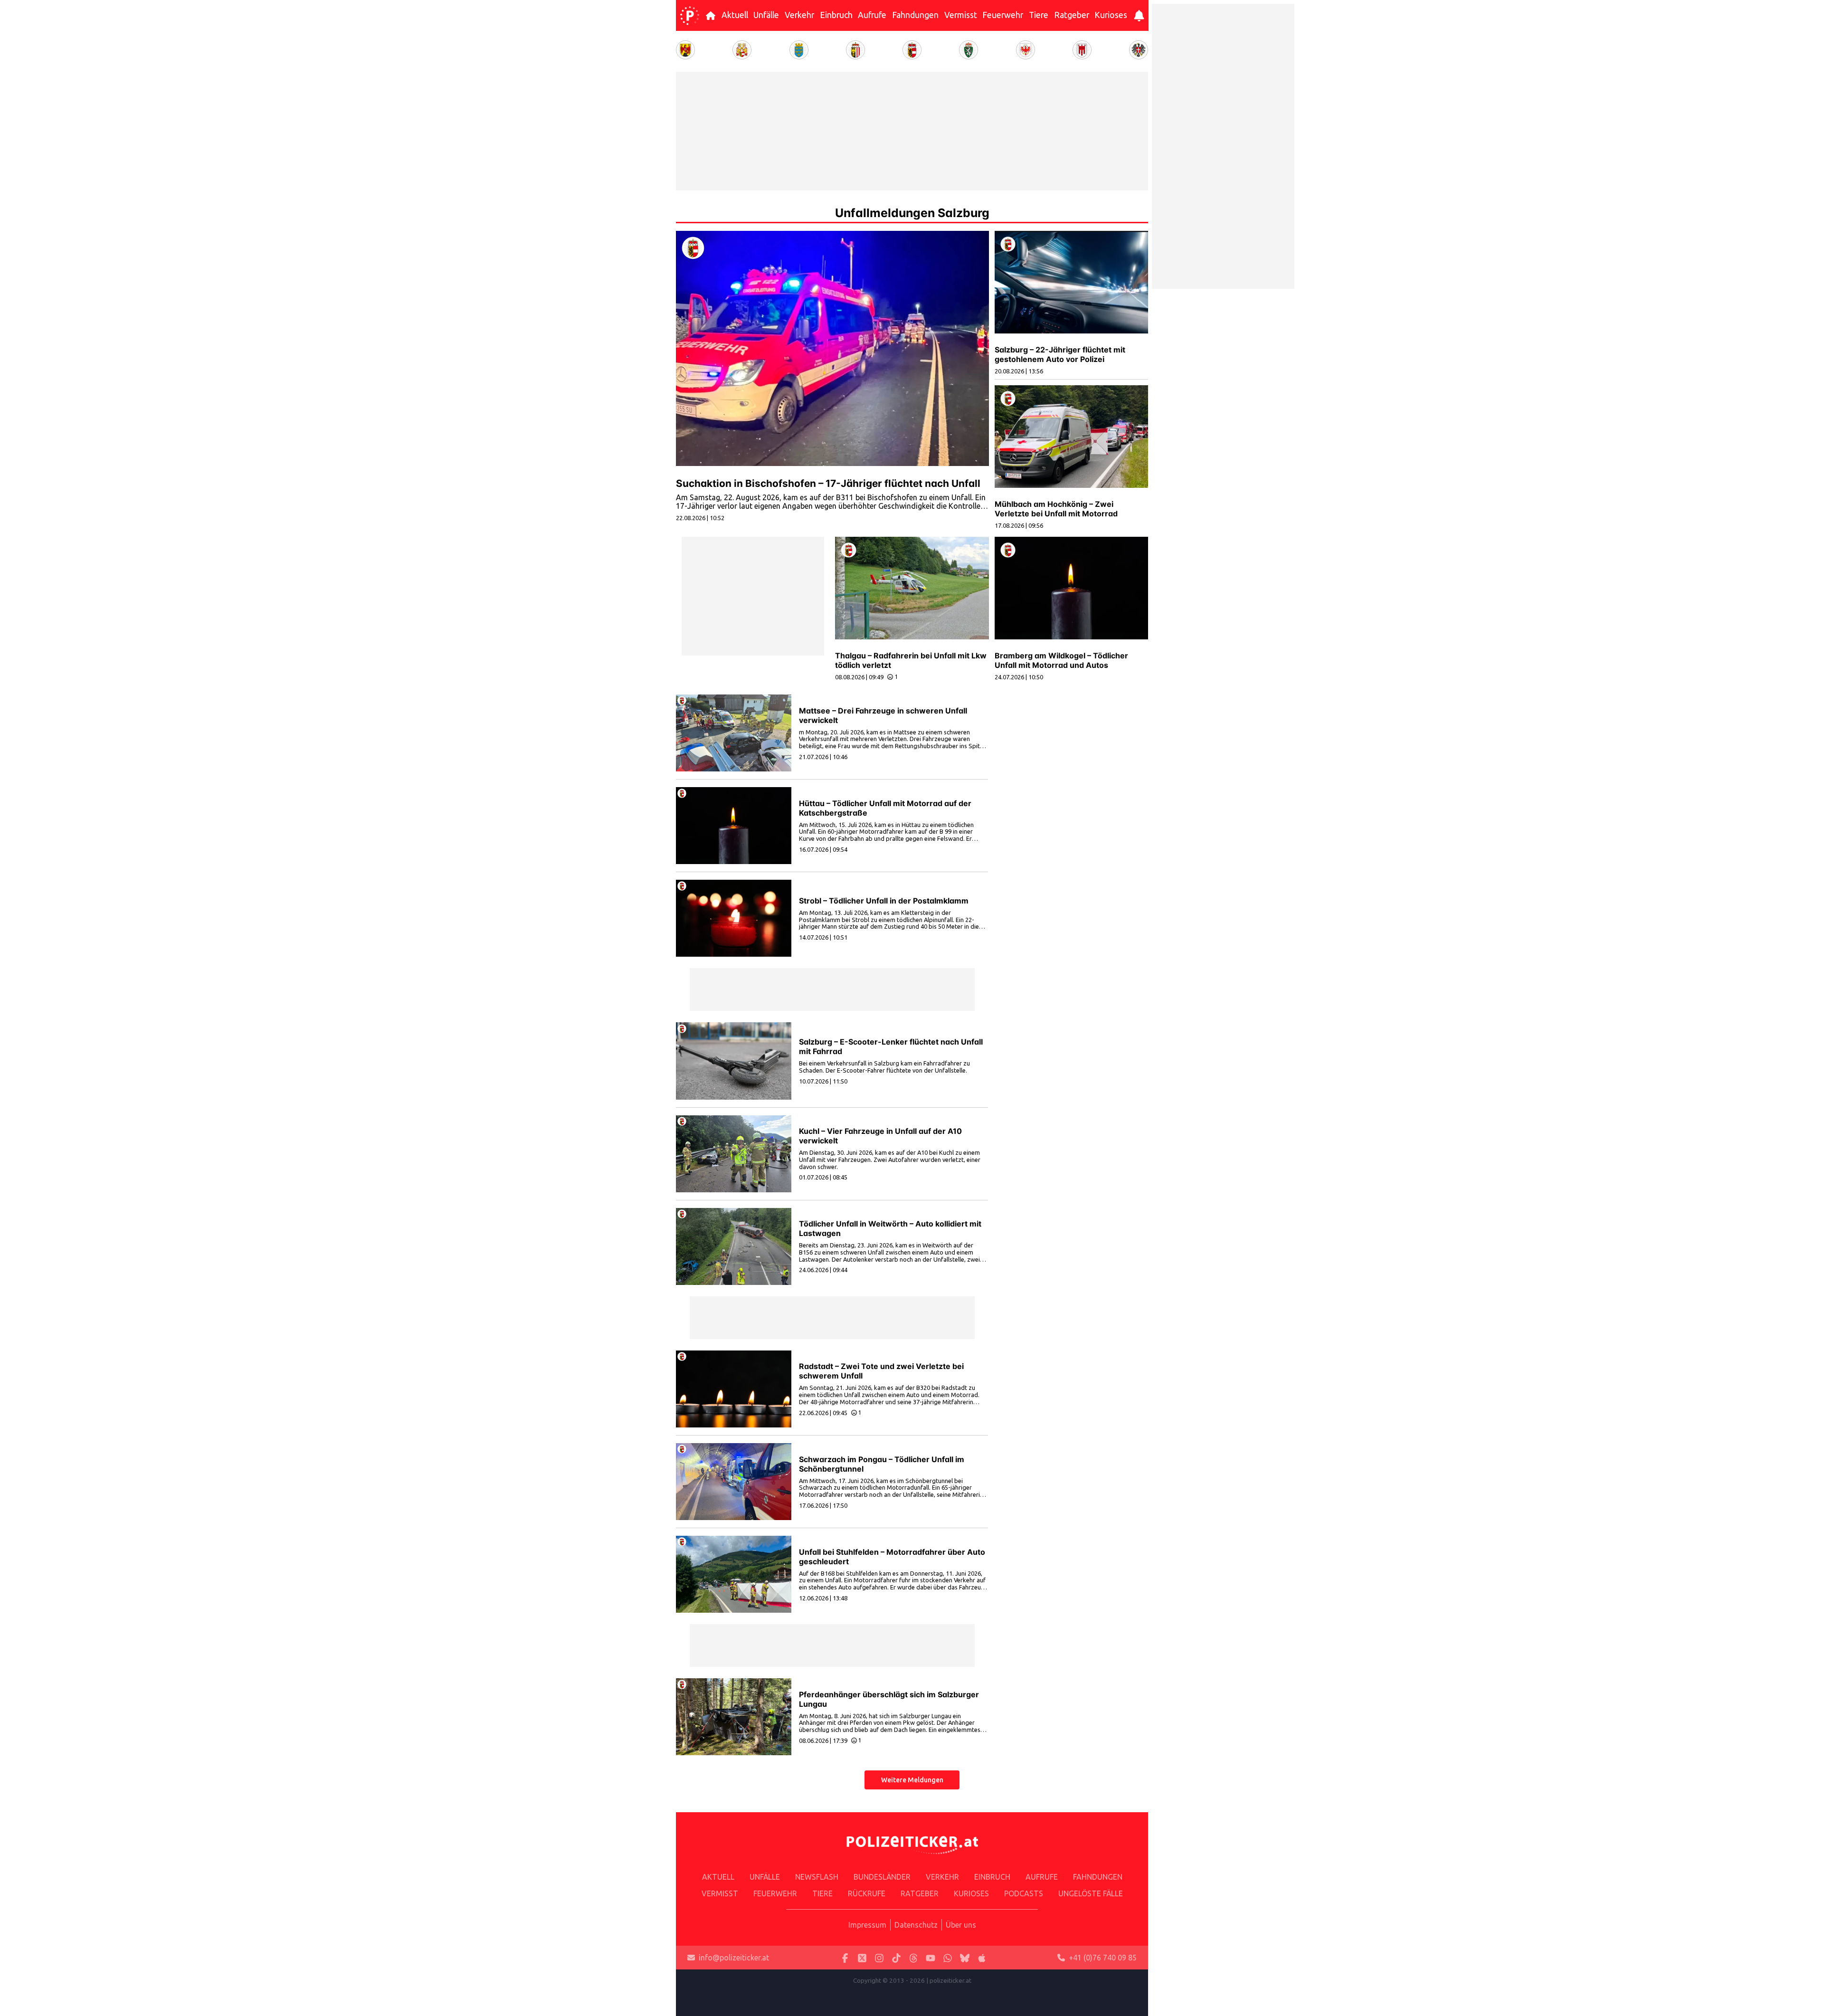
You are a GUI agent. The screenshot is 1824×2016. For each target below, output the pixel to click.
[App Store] (982, 1958)
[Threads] (913, 1958)
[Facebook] (845, 1958)
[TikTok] (896, 1958)
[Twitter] (862, 1958)
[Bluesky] (965, 1958)
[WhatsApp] (948, 1958)
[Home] (690, 16)
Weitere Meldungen (912, 1780)
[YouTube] (931, 1958)
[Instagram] (879, 1958)
